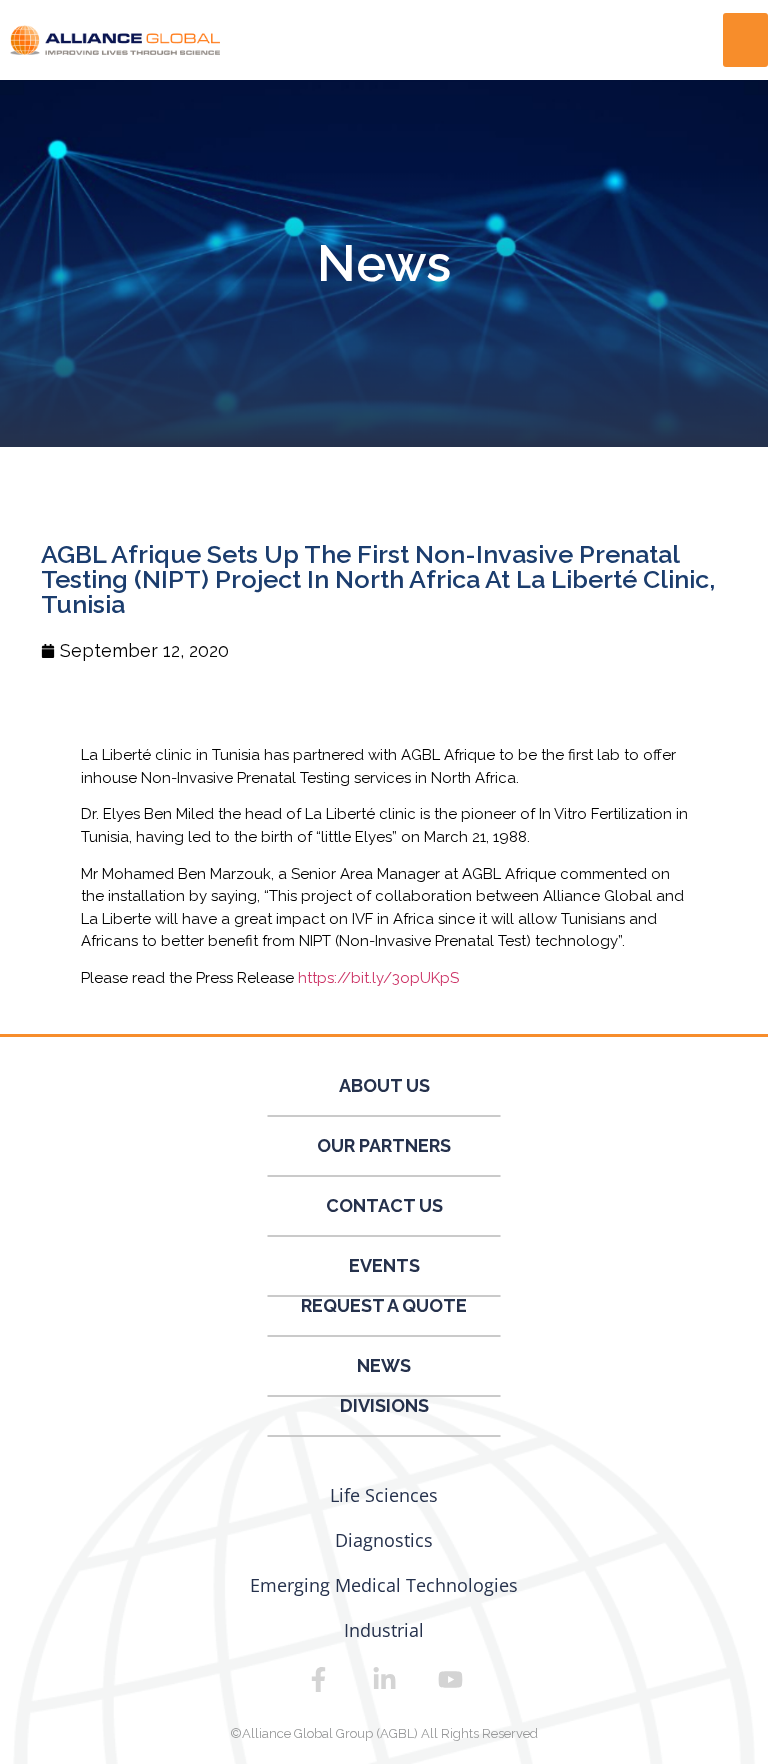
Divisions (384, 1405)
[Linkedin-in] (384, 1679)
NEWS (384, 1365)
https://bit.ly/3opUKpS (378, 978)
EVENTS (384, 1265)
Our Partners (384, 1145)
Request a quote (384, 1305)
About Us (384, 1085)
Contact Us (384, 1205)
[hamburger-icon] (745, 40)
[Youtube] (450, 1679)
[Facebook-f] (318, 1679)
